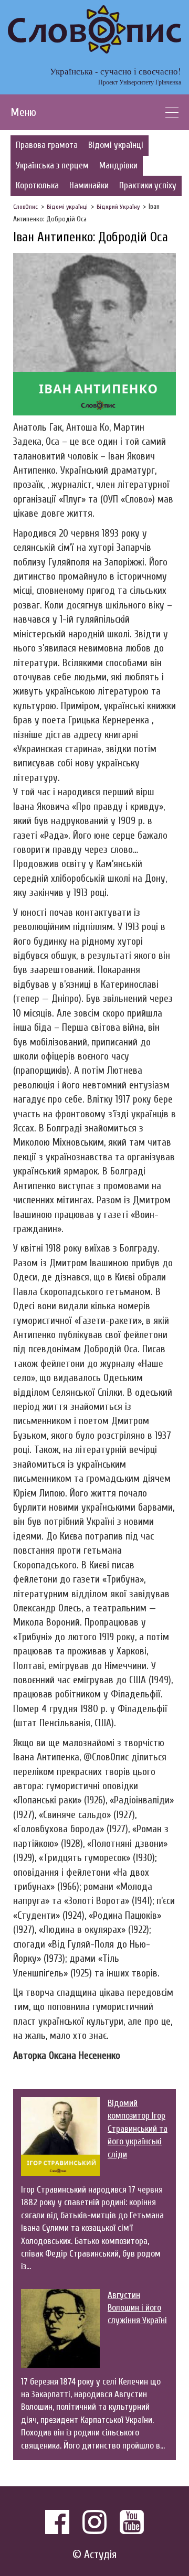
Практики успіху (148, 185)
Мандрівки (118, 165)
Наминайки (89, 185)
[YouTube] (132, 2522)
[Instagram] (94, 2522)
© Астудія (94, 2555)
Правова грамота (47, 145)
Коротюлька (37, 185)
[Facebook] (57, 2522)
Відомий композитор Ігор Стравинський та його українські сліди (138, 2129)
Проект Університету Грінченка (140, 82)
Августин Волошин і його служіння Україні (137, 2308)
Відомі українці (116, 145)
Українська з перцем (52, 165)
